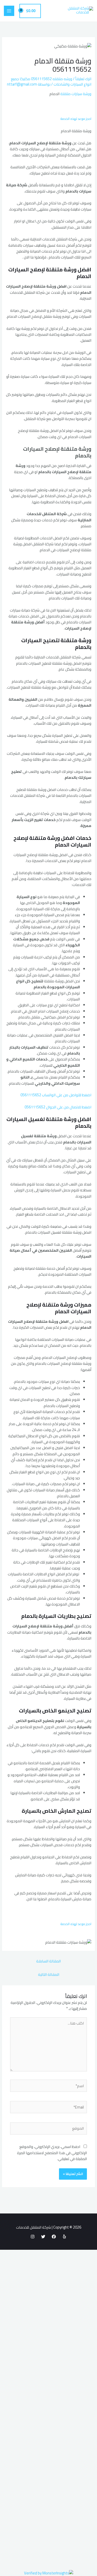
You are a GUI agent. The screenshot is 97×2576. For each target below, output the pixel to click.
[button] (76, 115)
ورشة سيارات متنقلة (75, 94)
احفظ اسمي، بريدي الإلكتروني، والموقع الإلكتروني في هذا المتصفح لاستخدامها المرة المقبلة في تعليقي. (52, 2153)
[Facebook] (54, 2237)
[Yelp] (64, 2237)
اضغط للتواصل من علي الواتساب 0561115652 (56, 1095)
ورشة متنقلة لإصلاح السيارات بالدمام (57, 452)
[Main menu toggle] (9, 11)
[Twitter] (43, 2237)
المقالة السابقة (48, 1961)
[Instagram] (33, 2237)
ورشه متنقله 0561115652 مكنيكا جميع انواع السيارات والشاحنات (51, 81)
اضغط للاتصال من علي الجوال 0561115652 (58, 1107)
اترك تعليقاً (83, 79)
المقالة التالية (49, 1974)
